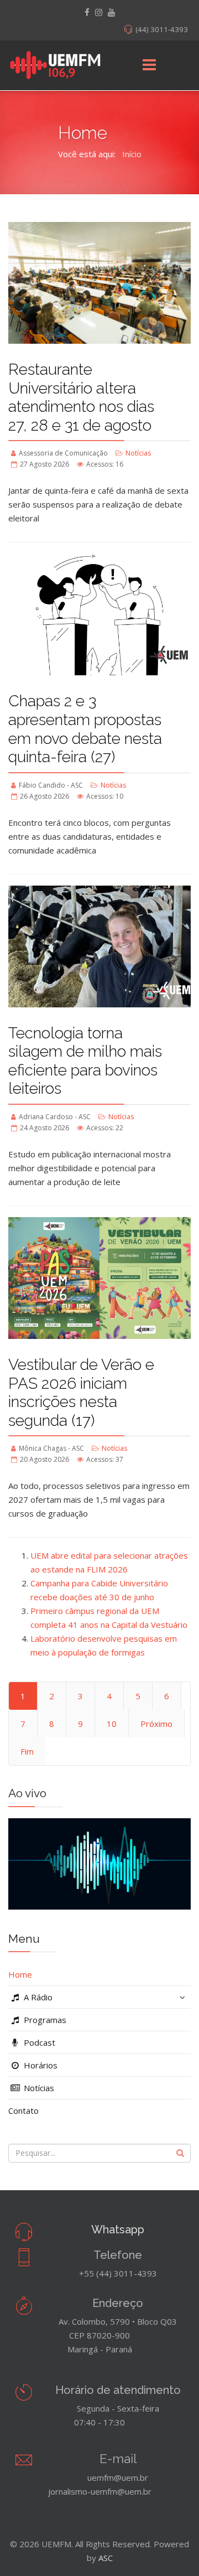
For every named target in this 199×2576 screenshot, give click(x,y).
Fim (27, 1751)
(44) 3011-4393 (162, 29)
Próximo (156, 1724)
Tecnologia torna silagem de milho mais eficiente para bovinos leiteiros (85, 1061)
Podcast (38, 2042)
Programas (44, 2020)
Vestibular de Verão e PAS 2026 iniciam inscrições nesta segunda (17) (81, 1393)
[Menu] (149, 65)
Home (20, 1974)
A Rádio (37, 1997)
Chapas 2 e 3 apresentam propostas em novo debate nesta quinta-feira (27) (85, 729)
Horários (40, 2065)
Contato (23, 2111)
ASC (106, 2558)
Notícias (138, 453)
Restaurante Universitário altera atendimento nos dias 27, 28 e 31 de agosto (81, 397)
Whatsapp (118, 2230)
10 (112, 1724)
